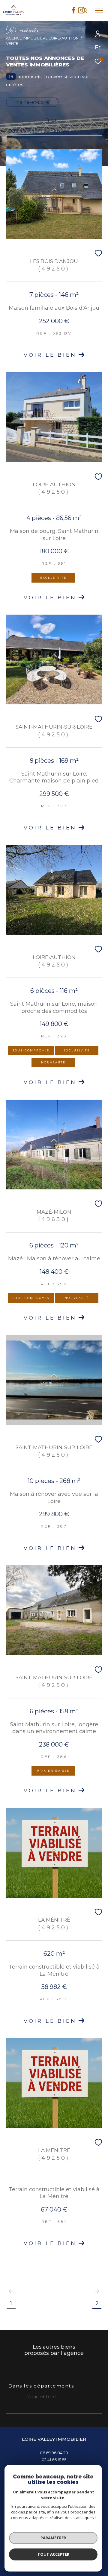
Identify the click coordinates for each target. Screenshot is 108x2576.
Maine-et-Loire (32, 102)
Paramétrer (53, 2538)
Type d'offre (28, 80)
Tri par (52, 120)
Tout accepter (53, 2554)
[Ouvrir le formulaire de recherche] (85, 10)
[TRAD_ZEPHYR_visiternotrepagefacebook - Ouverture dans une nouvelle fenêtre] (74, 12)
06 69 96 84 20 (54, 2453)
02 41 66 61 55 (54, 2460)
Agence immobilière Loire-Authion (42, 38)
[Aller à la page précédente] (11, 2291)
